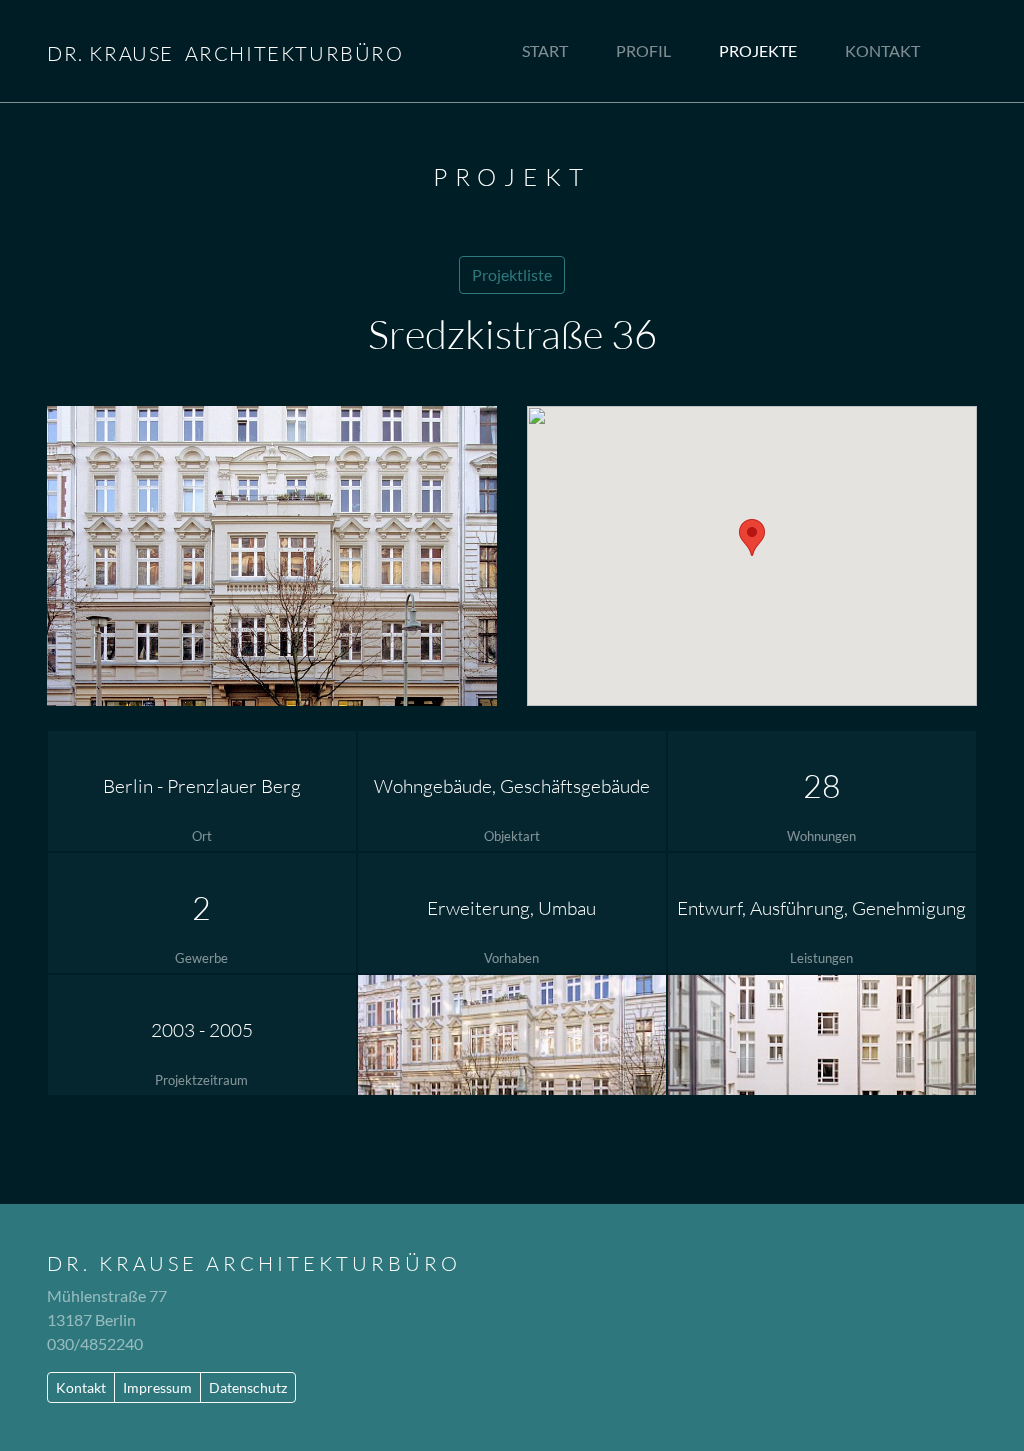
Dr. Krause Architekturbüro (254, 1263)
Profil (643, 50)
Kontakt (882, 50)
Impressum (157, 1387)
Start (545, 50)
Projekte (758, 50)
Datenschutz (248, 1387)
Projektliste (512, 274)
